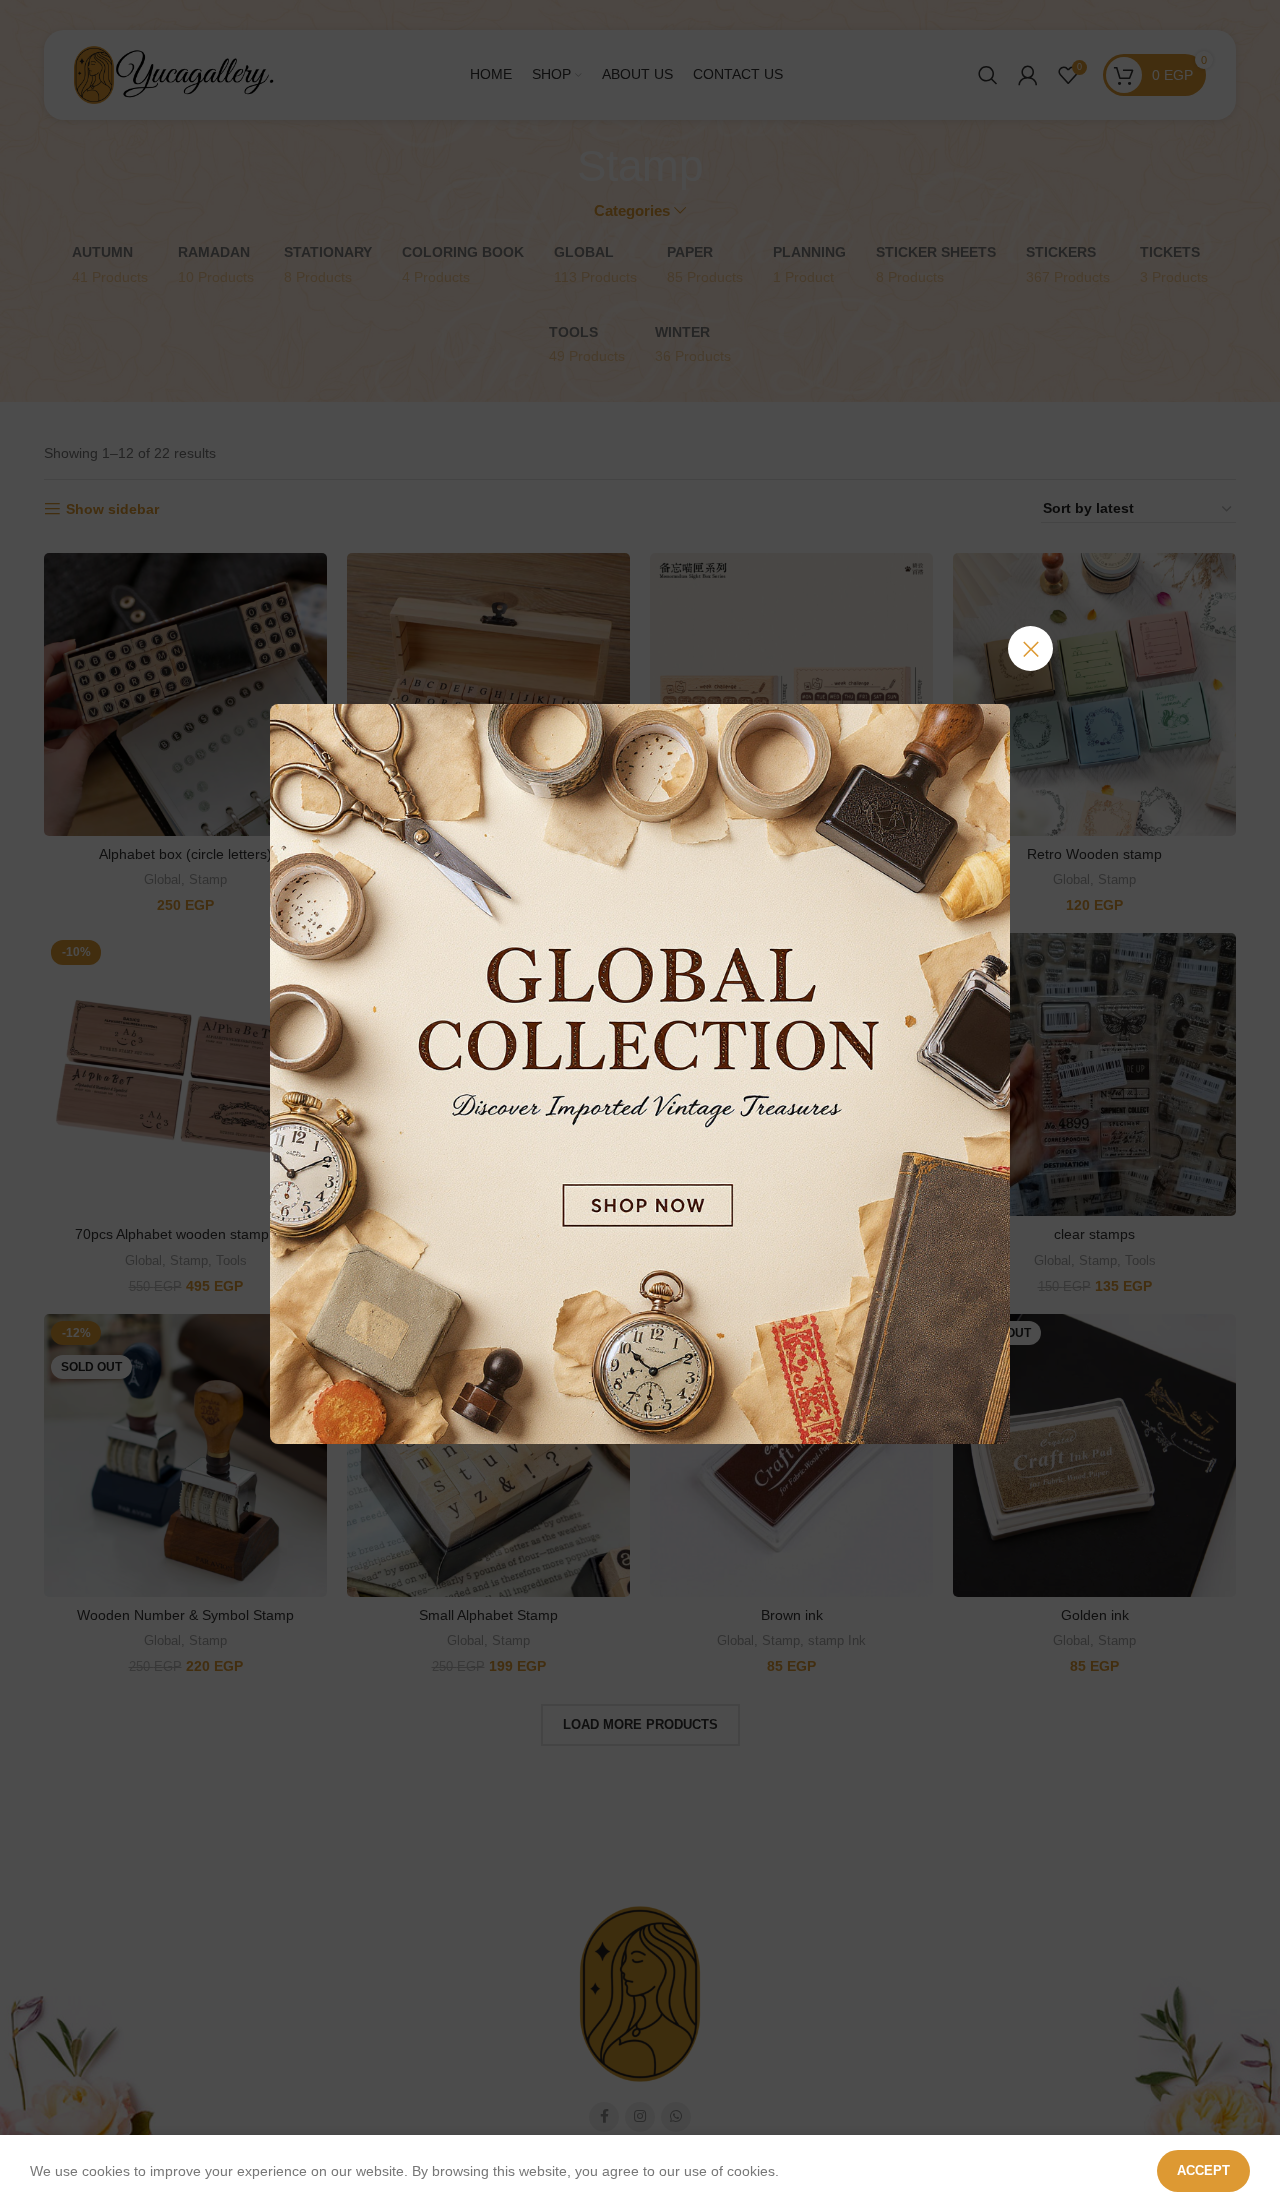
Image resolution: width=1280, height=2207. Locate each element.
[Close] (1030, 648)
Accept (1203, 2170)
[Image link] (640, 1072)
